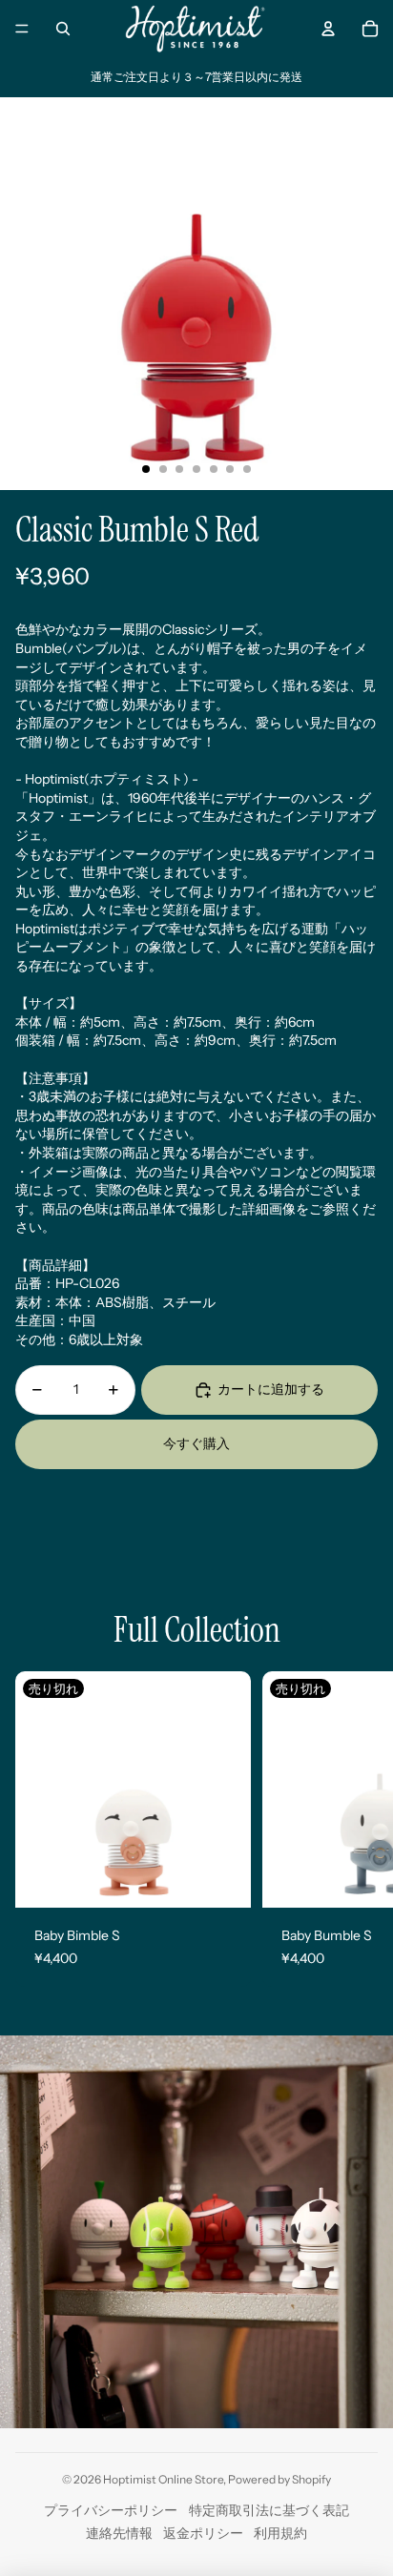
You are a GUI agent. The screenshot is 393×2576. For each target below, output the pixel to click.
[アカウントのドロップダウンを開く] (328, 29)
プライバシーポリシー (111, 2510)
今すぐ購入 (196, 1443)
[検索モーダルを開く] (63, 29)
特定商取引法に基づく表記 (269, 2510)
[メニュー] (22, 29)
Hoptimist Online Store (163, 2479)
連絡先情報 (119, 2533)
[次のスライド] (361, 1830)
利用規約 (280, 2533)
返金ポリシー (203, 2533)
